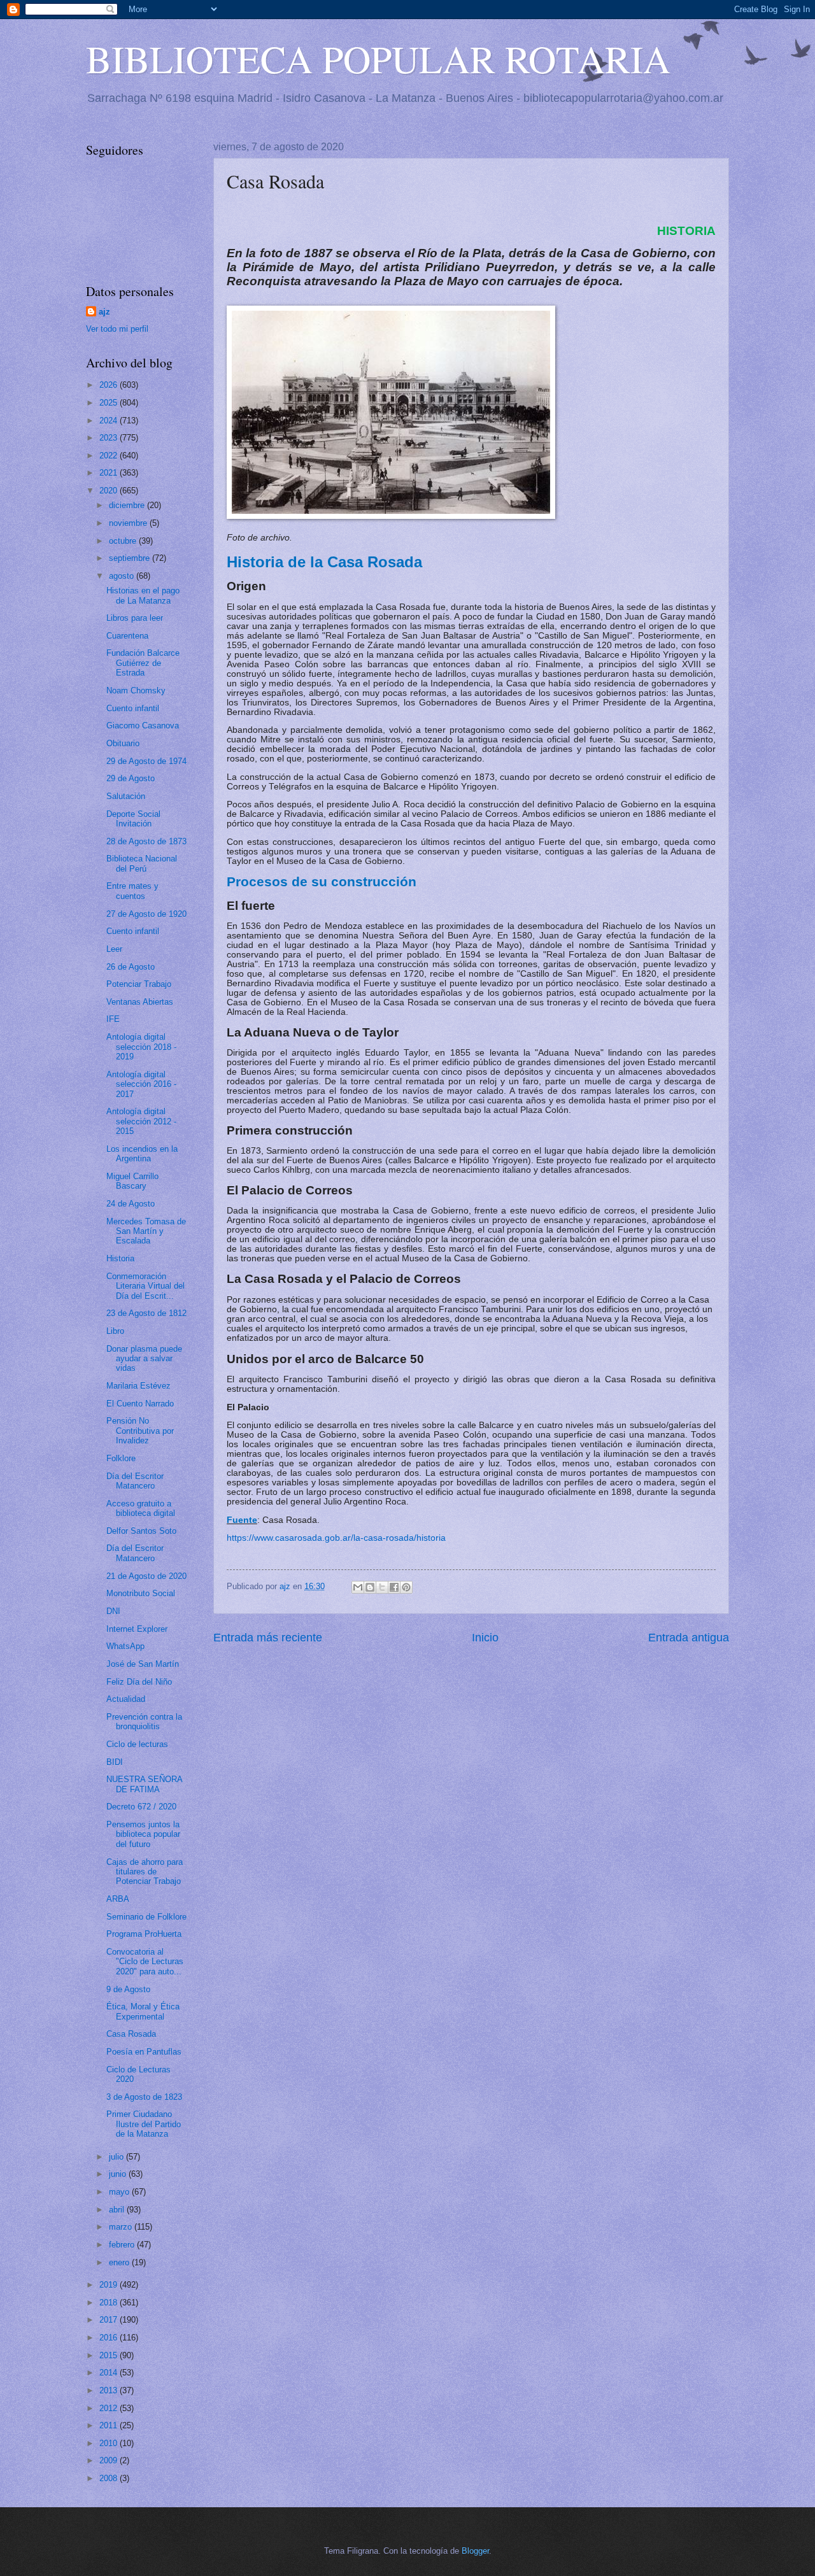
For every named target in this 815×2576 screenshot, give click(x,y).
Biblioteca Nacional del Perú (142, 863)
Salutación (126, 796)
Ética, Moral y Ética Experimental (143, 2011)
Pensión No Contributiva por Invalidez (140, 1431)
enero (120, 2262)
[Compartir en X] (382, 1587)
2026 (110, 385)
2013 (110, 2390)
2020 (110, 491)
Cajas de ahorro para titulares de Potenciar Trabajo (145, 1872)
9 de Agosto (128, 1989)
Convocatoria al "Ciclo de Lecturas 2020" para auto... (145, 1962)
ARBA (118, 1899)
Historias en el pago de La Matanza (143, 595)
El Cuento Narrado (140, 1404)
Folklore (121, 1458)
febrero (123, 2245)
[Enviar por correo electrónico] (358, 1587)
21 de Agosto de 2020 (146, 1576)
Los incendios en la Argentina (142, 1154)
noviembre (129, 523)
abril (118, 2210)
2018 (110, 2303)
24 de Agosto (131, 1204)
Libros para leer (135, 618)
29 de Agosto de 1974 (146, 761)
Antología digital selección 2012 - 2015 (141, 1121)
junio (119, 2174)
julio (117, 2157)
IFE (113, 1019)
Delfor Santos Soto (141, 1531)
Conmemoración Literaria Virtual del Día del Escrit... (145, 1286)
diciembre (128, 505)
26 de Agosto (131, 967)
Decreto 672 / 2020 (141, 1807)
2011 (110, 2425)
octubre (124, 541)
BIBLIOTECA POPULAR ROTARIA (378, 59)
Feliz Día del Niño (139, 1682)
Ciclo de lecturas (137, 1744)
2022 (110, 456)
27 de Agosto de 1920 (146, 914)
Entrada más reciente (268, 1638)
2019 (110, 2285)
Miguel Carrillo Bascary (132, 1181)
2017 (110, 2320)
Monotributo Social (141, 1593)
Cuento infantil (133, 708)
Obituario (123, 743)
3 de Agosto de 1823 (144, 2097)
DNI (113, 1611)
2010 (110, 2443)
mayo (120, 2192)
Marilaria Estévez (138, 1386)
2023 (110, 438)
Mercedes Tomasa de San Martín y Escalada (146, 1231)
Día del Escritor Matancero (135, 1481)
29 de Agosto (131, 778)
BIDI (115, 1762)
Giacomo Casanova (143, 725)
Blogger (475, 2551)
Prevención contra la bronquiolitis (144, 1722)
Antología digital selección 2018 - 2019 (141, 1047)
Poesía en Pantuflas (144, 2052)
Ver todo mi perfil (117, 329)
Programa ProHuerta (144, 1934)
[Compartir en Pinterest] (406, 1587)
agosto (123, 576)
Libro (115, 1331)
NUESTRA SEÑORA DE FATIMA (144, 1784)
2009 (110, 2460)
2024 (110, 421)
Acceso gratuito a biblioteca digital (141, 1508)
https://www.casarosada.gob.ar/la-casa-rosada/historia (336, 1538)
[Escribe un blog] (370, 1587)
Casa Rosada (131, 2034)
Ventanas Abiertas (140, 1002)
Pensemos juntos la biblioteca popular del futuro (143, 1834)
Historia (120, 1258)
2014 (110, 2373)
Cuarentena (127, 636)
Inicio (485, 1638)
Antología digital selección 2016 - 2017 (141, 1084)
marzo (122, 2227)
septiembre (131, 558)
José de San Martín (143, 1664)
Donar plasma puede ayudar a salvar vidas (144, 1359)
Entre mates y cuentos (132, 891)
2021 (110, 473)
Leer (114, 949)
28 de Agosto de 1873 (146, 841)
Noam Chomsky (136, 690)
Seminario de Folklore (146, 1917)
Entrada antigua (689, 1638)
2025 (110, 403)
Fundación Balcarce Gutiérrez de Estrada (143, 663)
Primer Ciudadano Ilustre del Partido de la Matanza (144, 2124)
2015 (110, 2355)
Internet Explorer (137, 1629)
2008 (110, 2478)
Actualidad (126, 1699)
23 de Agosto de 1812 (146, 1313)
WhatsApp (125, 1646)
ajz (104, 312)
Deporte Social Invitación (133, 819)
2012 (110, 2408)
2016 (110, 2338)
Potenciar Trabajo (139, 984)
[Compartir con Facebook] (394, 1587)
